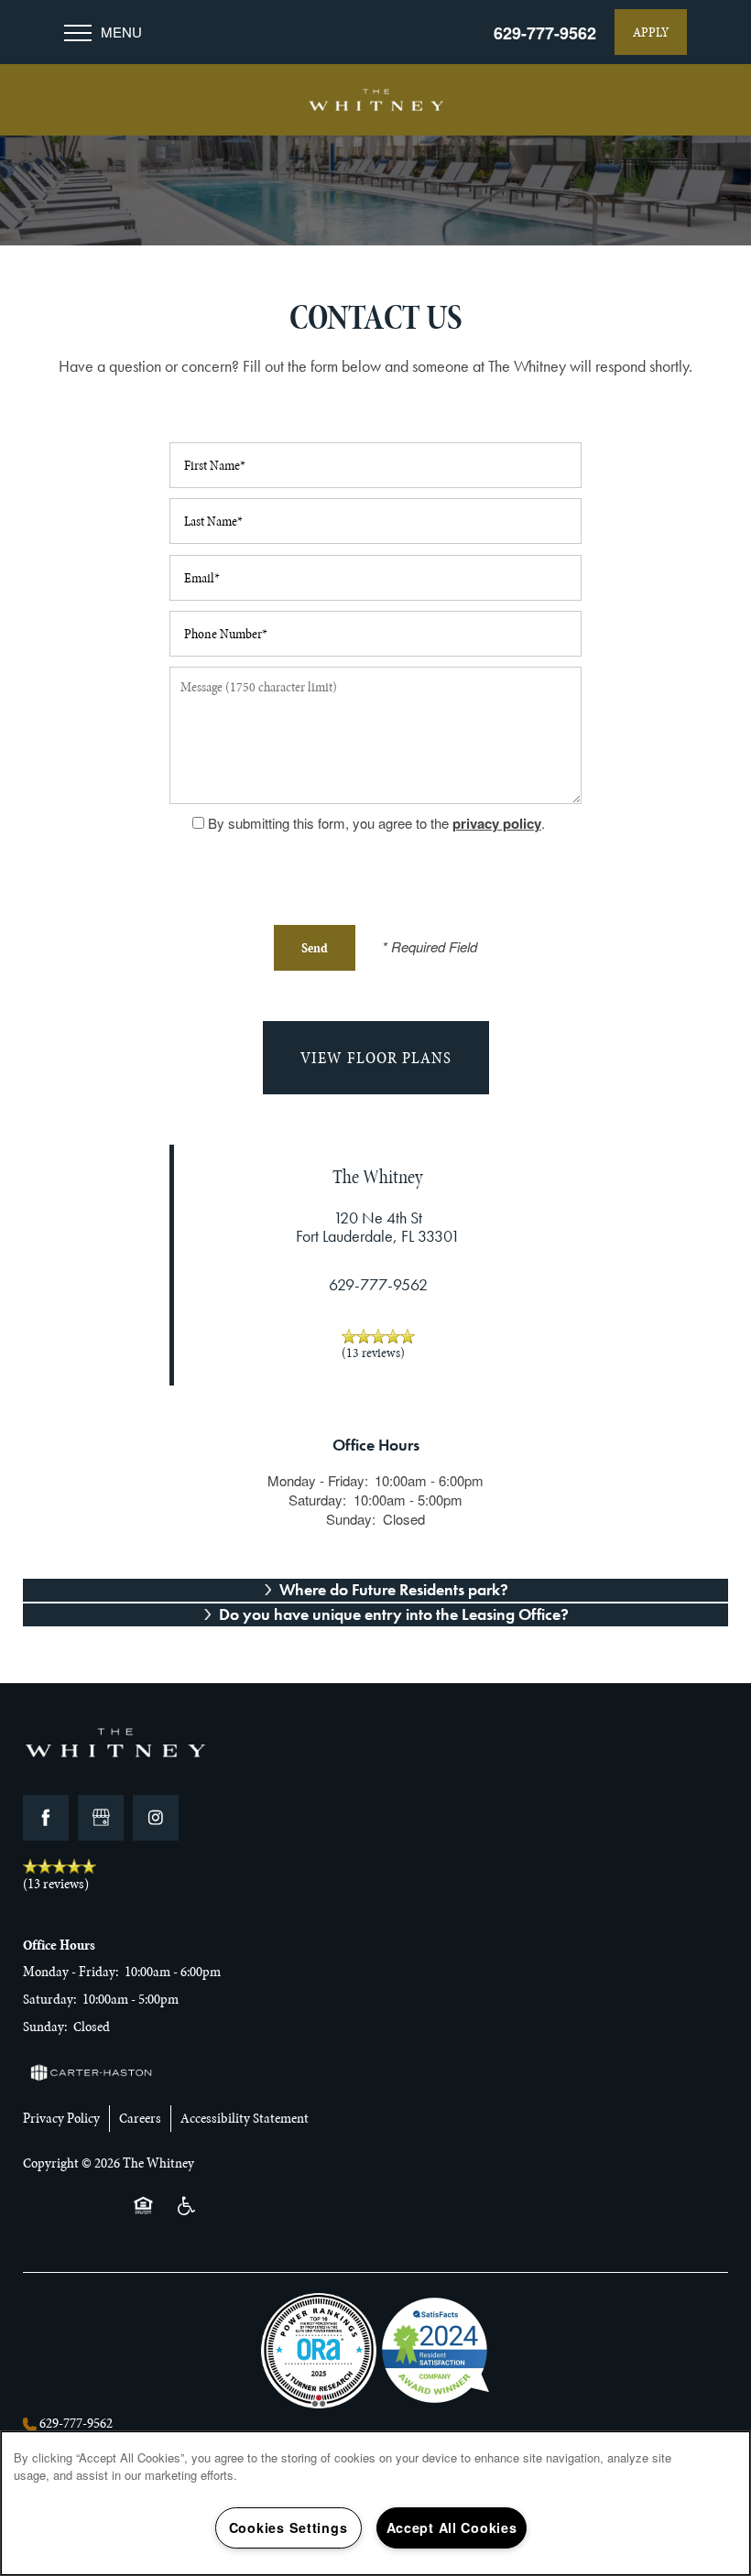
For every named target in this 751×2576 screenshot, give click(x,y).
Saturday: (317, 1500)
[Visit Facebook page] (46, 1818)
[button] (651, 32)
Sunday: (351, 1519)
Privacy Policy (61, 2118)
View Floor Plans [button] (376, 1058)
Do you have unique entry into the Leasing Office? (394, 1614)
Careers (140, 2118)
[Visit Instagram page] (156, 1818)
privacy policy (497, 823)
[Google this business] (101, 1818)
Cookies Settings (288, 2527)
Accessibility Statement (245, 2118)
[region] (375, 2503)
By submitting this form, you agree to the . (376, 823)
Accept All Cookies (452, 2527)
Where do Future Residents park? (394, 1589)
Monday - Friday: (318, 1480)
